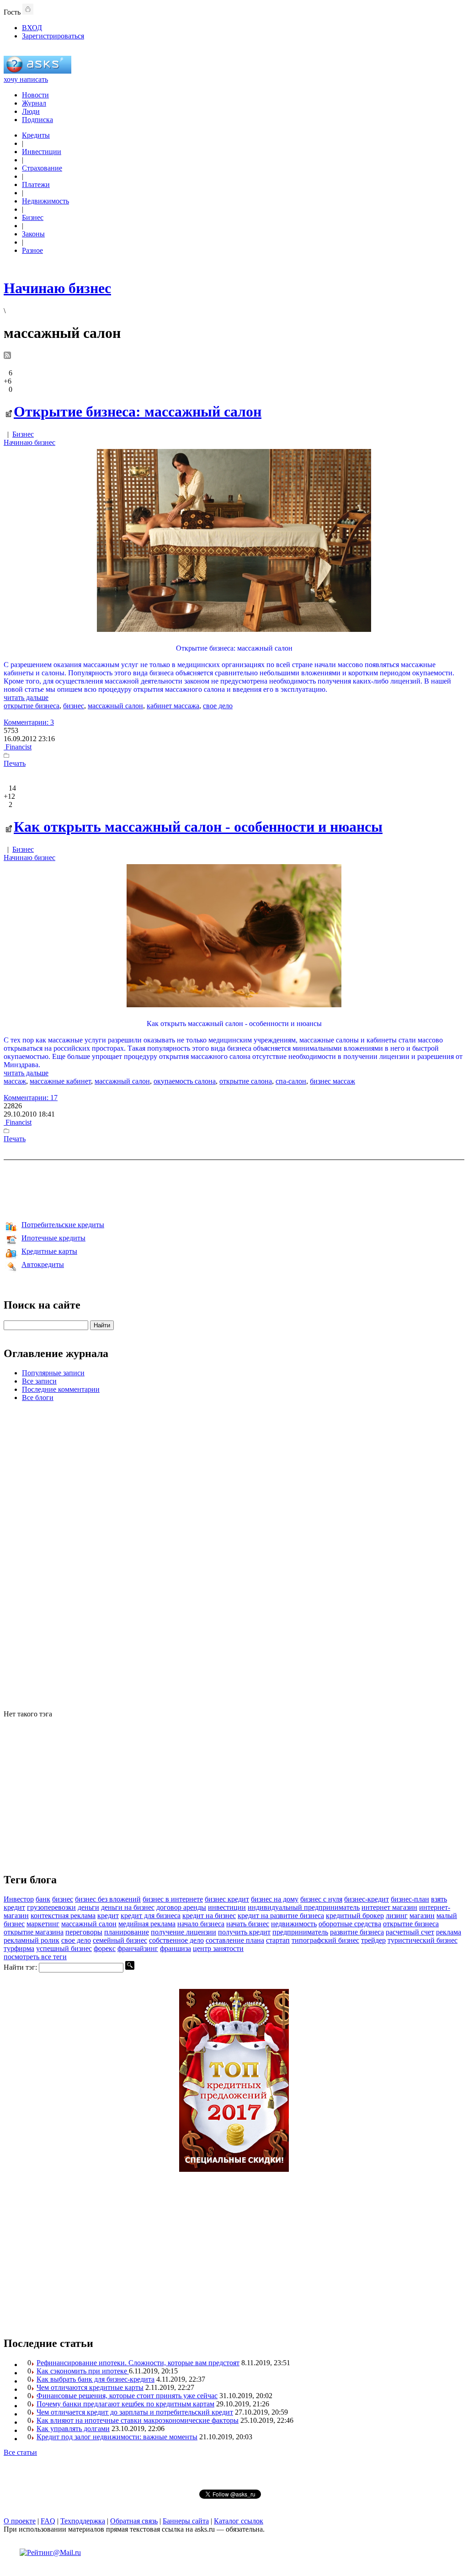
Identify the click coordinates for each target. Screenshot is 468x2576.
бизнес (74, 706)
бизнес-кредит (367, 1899)
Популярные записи (53, 1373)
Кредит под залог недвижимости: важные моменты (117, 2437)
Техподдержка (83, 2521)
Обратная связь (134, 2521)
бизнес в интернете (173, 1899)
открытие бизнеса (32, 706)
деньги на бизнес (128, 1907)
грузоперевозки (51, 1907)
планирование (127, 1932)
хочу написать (26, 79)
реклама (449, 1932)
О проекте (20, 2521)
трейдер (373, 1940)
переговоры (84, 1932)
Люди (31, 111)
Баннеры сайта (186, 2521)
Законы (33, 234)
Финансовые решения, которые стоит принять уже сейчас (127, 2396)
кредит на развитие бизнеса (281, 1916)
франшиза (175, 1948)
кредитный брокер (355, 1916)
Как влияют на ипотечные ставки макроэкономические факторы (138, 2420)
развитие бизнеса (357, 1932)
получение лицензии (183, 1932)
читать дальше (26, 697)
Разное (32, 250)
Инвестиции (42, 152)
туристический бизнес (423, 1940)
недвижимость (294, 1924)
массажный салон (115, 706)
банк (43, 1899)
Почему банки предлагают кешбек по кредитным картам (125, 2404)
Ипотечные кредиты (53, 1238)
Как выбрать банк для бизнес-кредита (96, 2379)
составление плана (235, 1940)
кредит (108, 1916)
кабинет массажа (173, 706)
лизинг (397, 1916)
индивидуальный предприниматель (304, 1907)
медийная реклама (147, 1924)
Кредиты (36, 135)
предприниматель (300, 1932)
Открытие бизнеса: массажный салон (138, 412)
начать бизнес (248, 1924)
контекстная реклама (63, 1916)
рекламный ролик (32, 1940)
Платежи (36, 184)
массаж (15, 1081)
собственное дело (176, 1940)
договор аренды (181, 1907)
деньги (88, 1907)
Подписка (37, 120)
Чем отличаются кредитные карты (90, 2387)
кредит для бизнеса (151, 1916)
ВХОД (32, 28)
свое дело (218, 706)
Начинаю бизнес (29, 442)
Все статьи (20, 2452)
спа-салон (291, 1081)
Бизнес (33, 217)
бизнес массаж (332, 1081)
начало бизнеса (201, 1924)
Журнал (34, 103)
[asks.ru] (37, 71)
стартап (278, 1940)
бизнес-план (410, 1899)
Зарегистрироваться (53, 36)
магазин (422, 1916)
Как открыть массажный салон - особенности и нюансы (198, 827)
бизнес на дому (275, 1899)
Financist (18, 747)
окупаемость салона (185, 1081)
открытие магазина (34, 1932)
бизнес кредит (227, 1899)
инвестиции (227, 1907)
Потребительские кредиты (63, 1225)
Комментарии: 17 (31, 1098)
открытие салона (246, 1081)
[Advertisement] (234, 1189)
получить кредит (244, 1932)
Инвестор (19, 1899)
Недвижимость (45, 201)
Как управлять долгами (73, 2429)
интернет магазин (389, 1907)
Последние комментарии (61, 1389)
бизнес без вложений (108, 1899)
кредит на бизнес (209, 1916)
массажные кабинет (60, 1081)
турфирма (19, 1948)
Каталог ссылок (239, 2521)
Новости (35, 95)
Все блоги (38, 1398)
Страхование (42, 168)
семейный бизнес (120, 1940)
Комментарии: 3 (29, 722)
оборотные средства (350, 1924)
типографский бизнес (325, 1940)
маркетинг (43, 1924)
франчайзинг (138, 1948)
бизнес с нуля (321, 1899)
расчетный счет (410, 1932)
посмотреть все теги (35, 1957)
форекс (105, 1948)
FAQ (48, 2521)
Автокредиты (43, 1264)
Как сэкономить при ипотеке (83, 2371)
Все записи (39, 1381)
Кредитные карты (49, 1251)
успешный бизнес (64, 1948)
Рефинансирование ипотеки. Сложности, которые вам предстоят (138, 2363)
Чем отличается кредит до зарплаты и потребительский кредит (135, 2412)
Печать (15, 763)
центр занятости (218, 1948)
